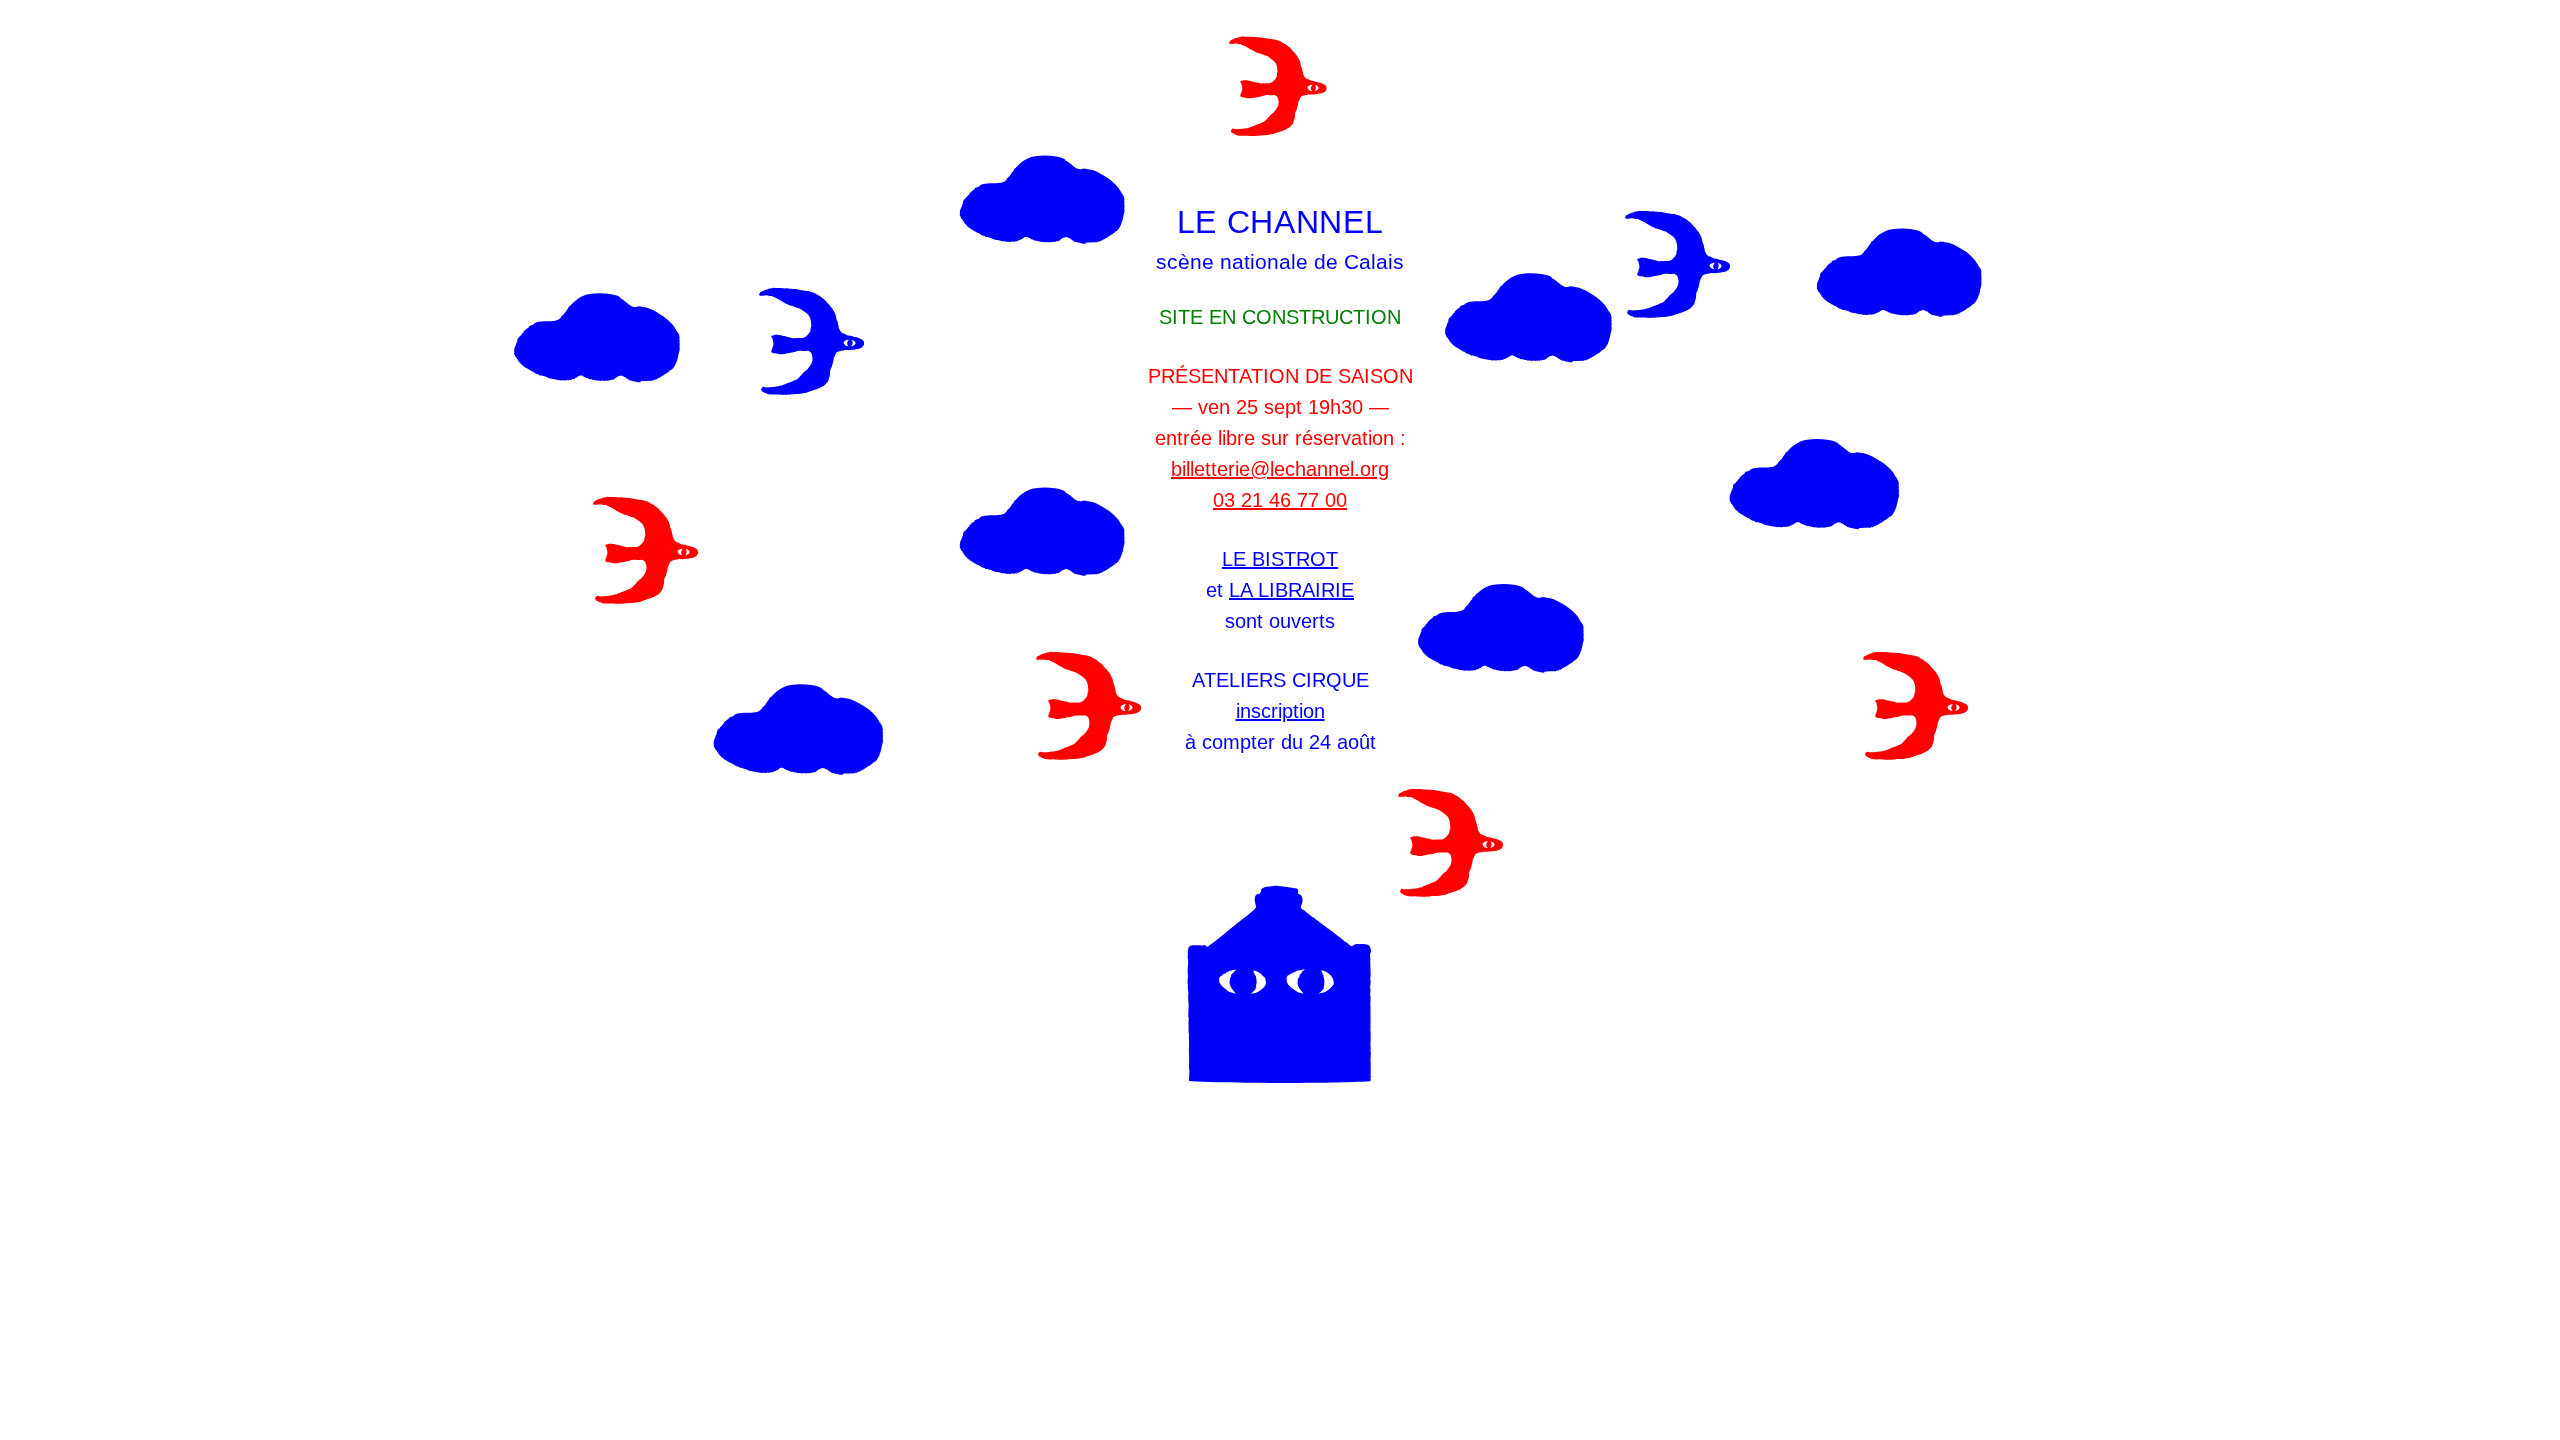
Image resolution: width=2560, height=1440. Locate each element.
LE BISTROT (1280, 559)
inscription (1280, 711)
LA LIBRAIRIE (1291, 590)
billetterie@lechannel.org (1280, 469)
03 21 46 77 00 (1280, 500)
